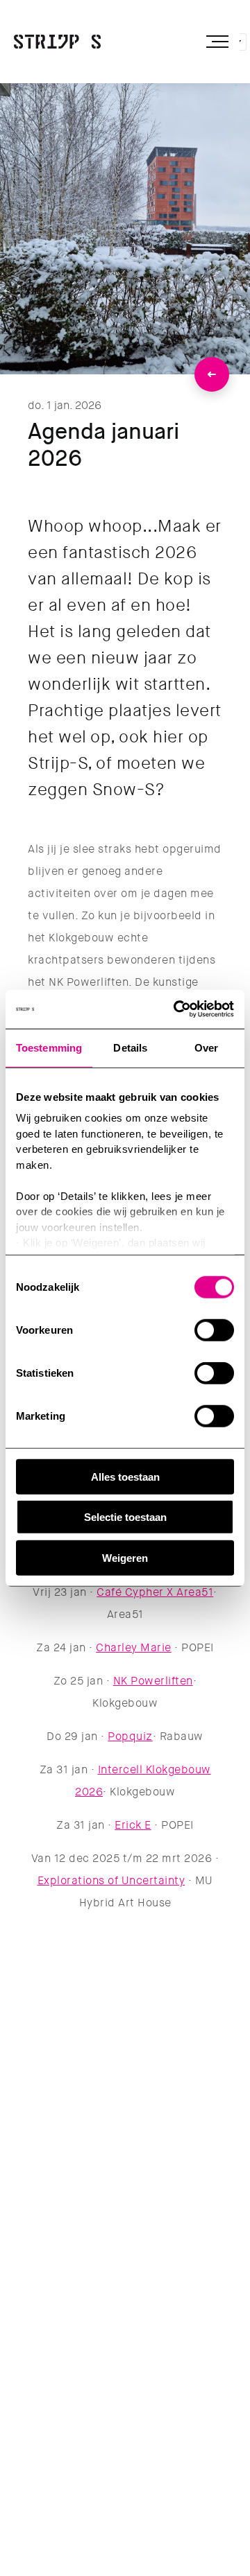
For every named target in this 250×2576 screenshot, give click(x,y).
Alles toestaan (125, 1476)
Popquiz (130, 1736)
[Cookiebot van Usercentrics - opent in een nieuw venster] (176, 1009)
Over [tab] (206, 1047)
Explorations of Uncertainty (111, 1880)
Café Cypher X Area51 (155, 1592)
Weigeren (125, 1557)
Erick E (133, 1825)
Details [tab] (130, 1047)
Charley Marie (134, 1647)
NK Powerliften (153, 1681)
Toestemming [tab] (49, 1047)
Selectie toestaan (125, 1517)
